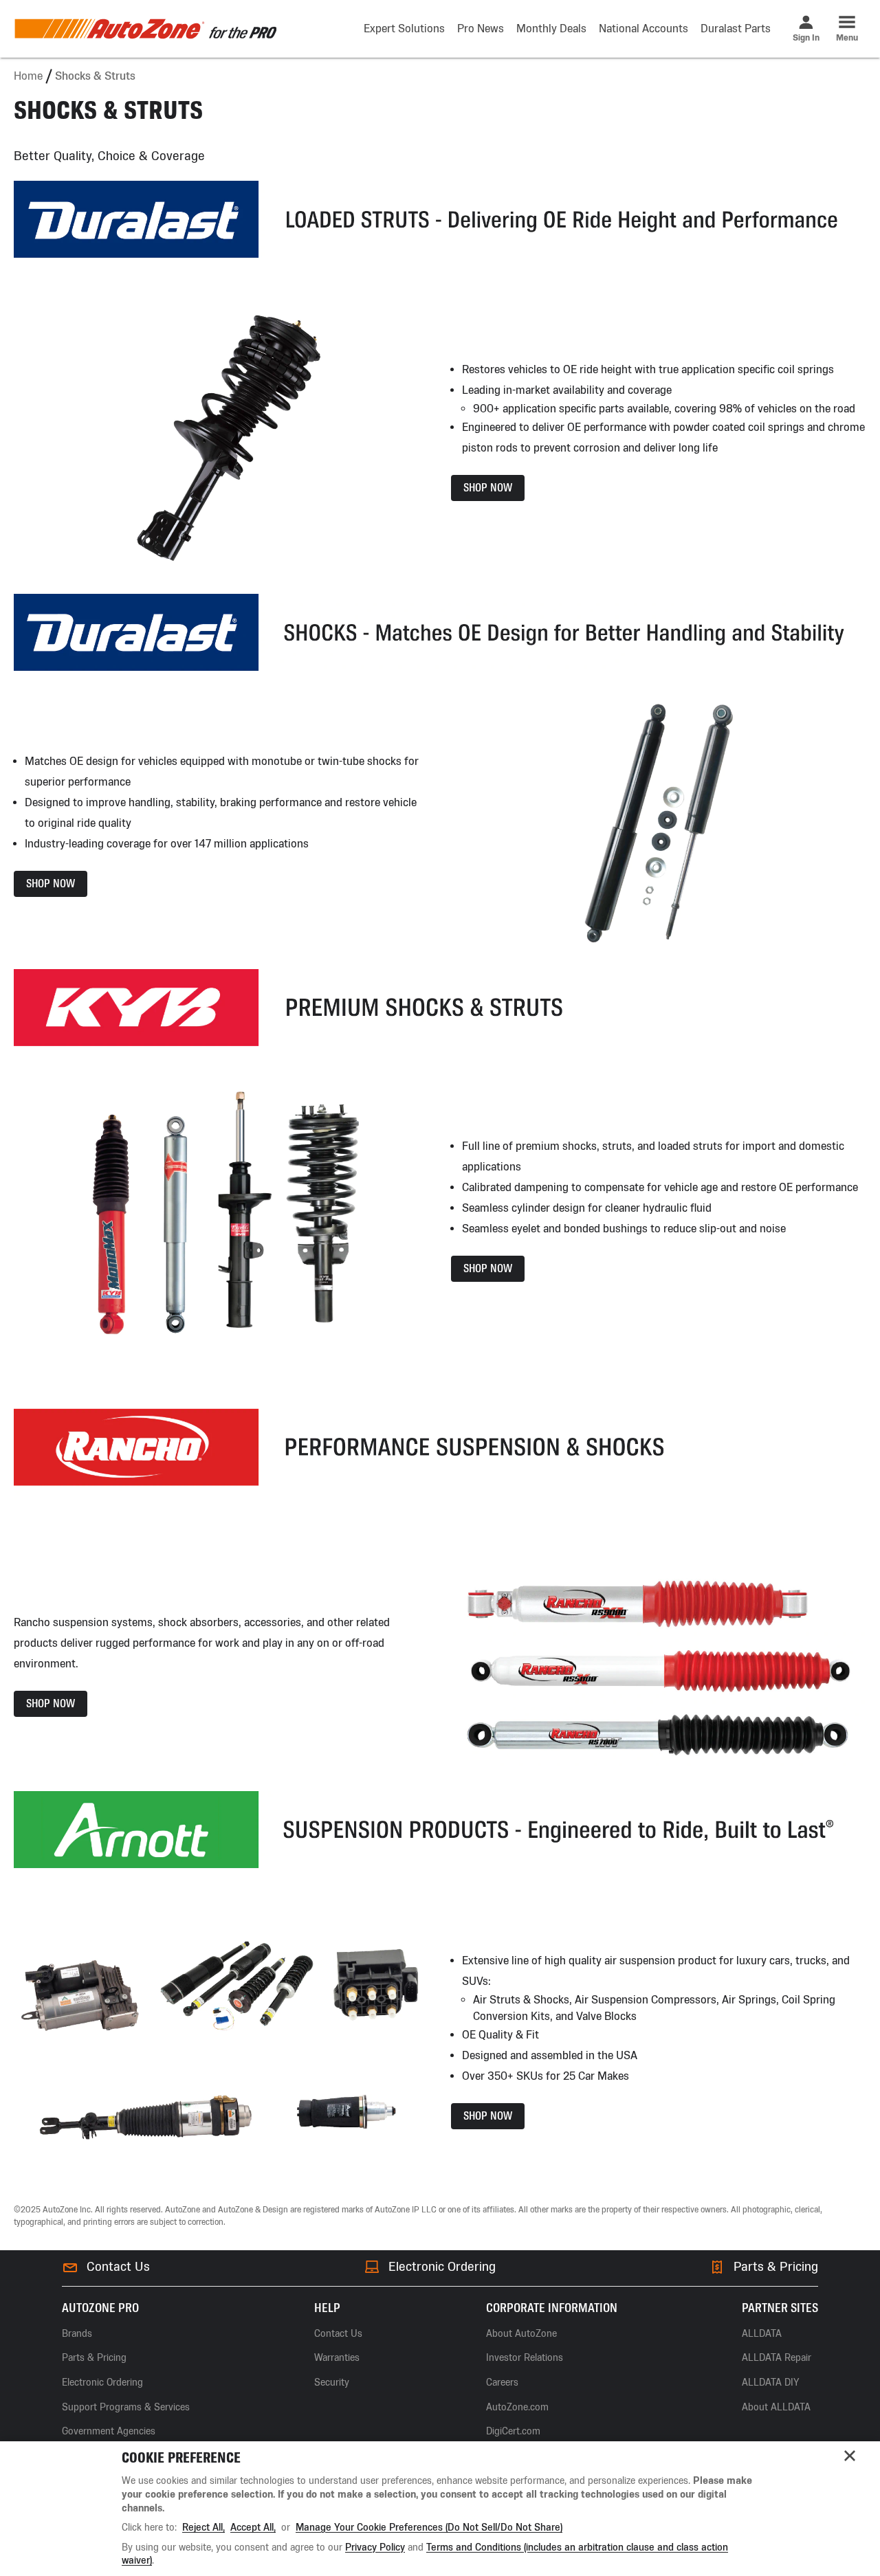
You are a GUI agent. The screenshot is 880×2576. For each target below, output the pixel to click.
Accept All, (253, 2528)
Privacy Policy (375, 2547)
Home (28, 76)
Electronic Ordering (442, 2267)
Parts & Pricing (776, 2267)
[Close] (850, 2456)
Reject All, (203, 2528)
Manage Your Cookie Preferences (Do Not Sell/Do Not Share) (429, 2528)
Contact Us (118, 2267)
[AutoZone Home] (145, 29)
